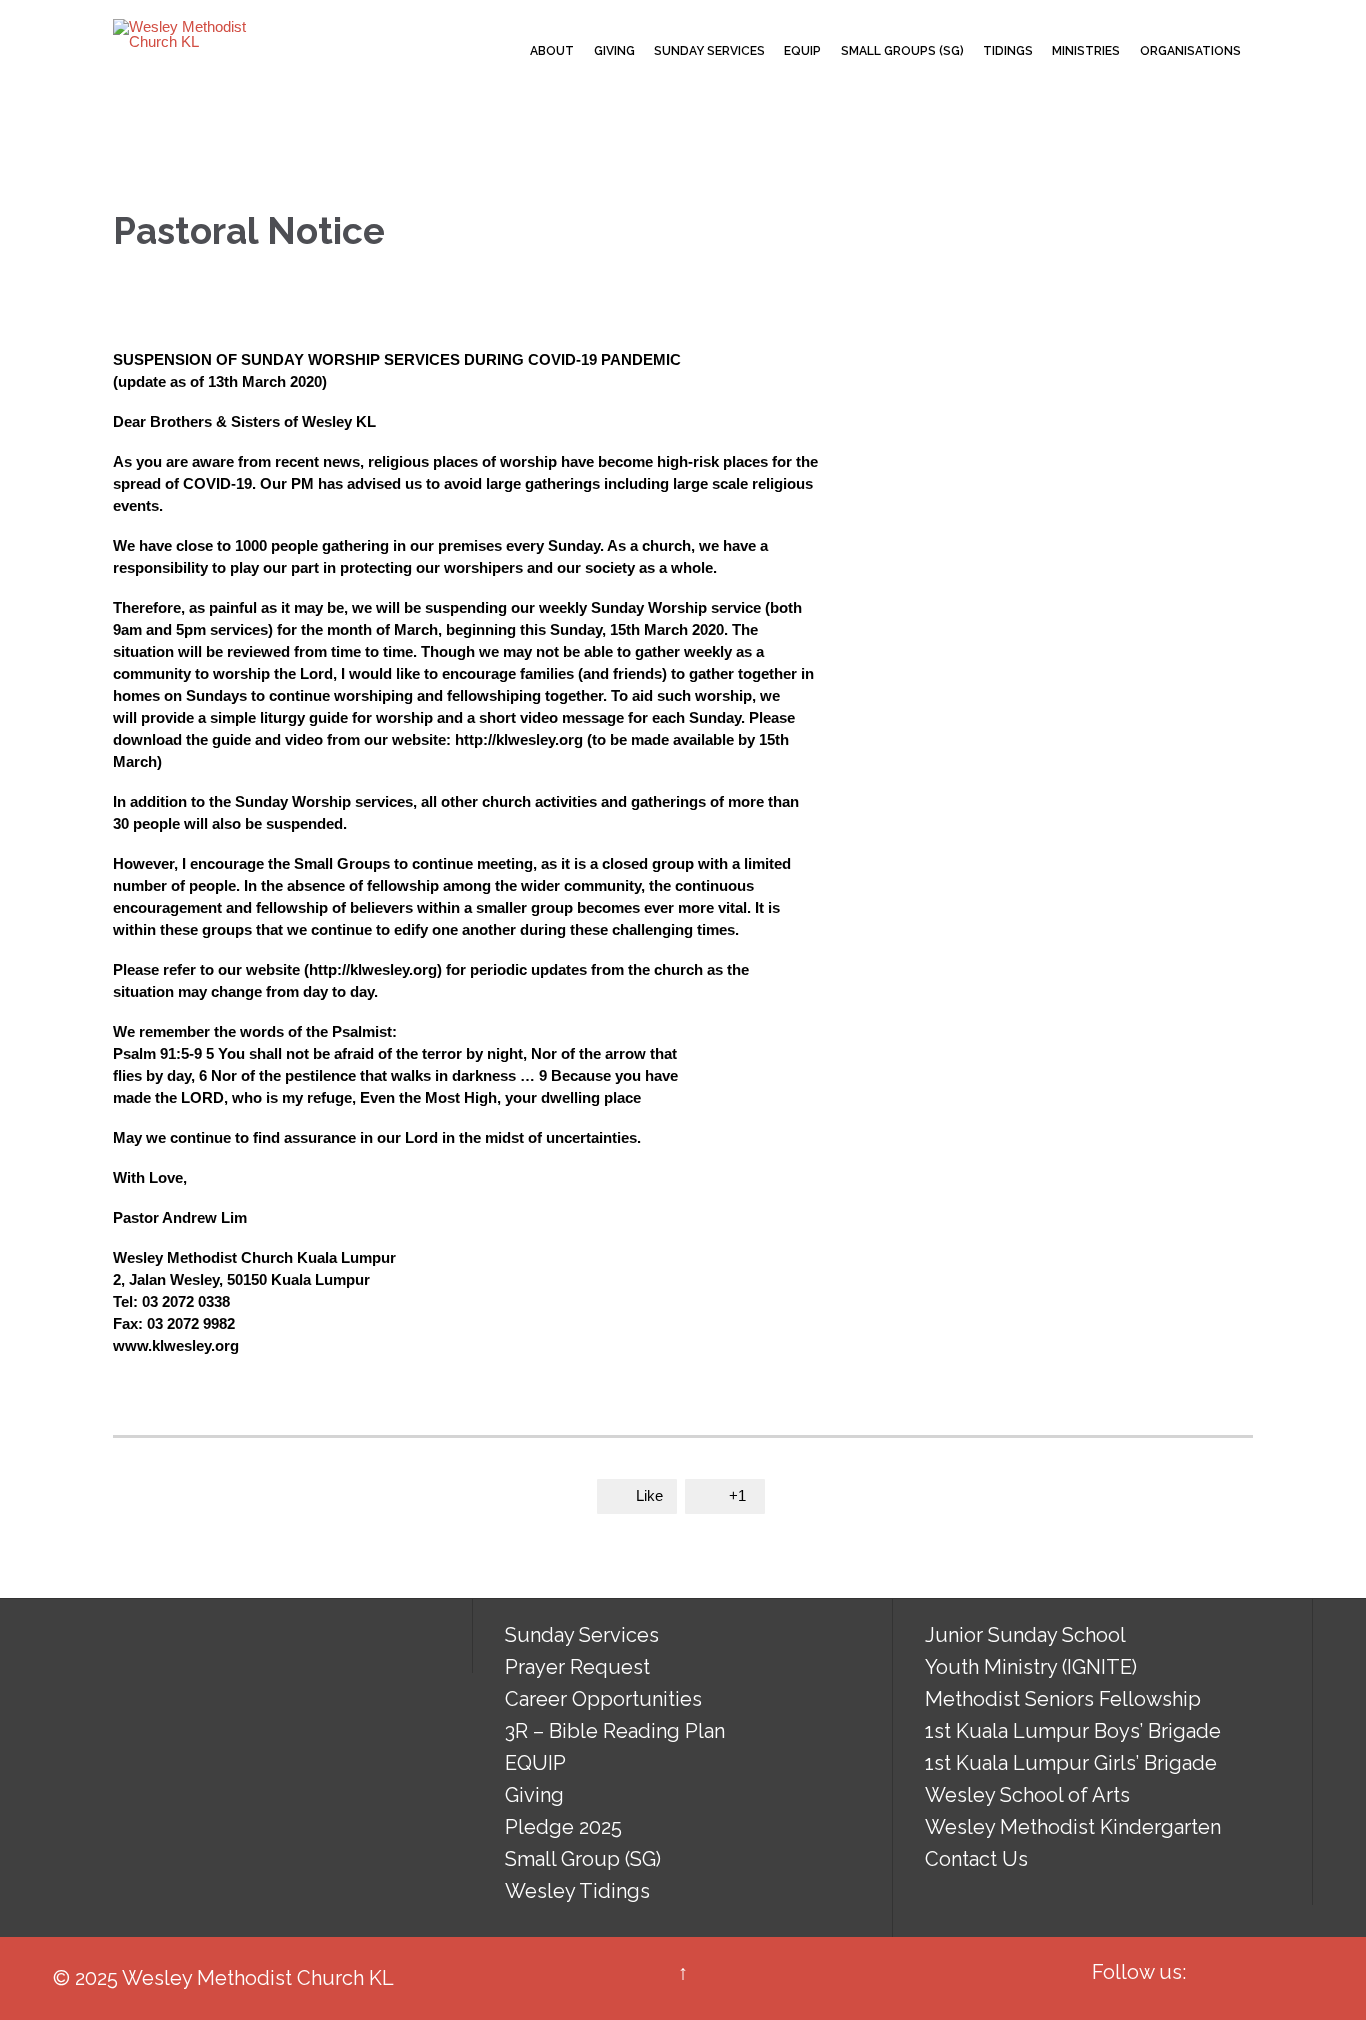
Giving (534, 1795)
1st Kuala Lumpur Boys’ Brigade (1073, 1731)
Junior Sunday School (1025, 1635)
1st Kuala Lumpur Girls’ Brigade (1071, 1763)
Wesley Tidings (577, 1891)
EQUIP (535, 1763)
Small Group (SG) (583, 1859)
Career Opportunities (603, 1699)
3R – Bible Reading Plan (615, 1731)
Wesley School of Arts (1027, 1795)
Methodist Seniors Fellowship (1063, 1699)
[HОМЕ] (503, 51)
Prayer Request (577, 1667)
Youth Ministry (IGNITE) (1031, 1667)
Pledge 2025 (563, 1827)
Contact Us (976, 1859)
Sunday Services (582, 1635)
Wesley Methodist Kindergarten (1073, 1827)
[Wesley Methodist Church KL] (188, 34)
